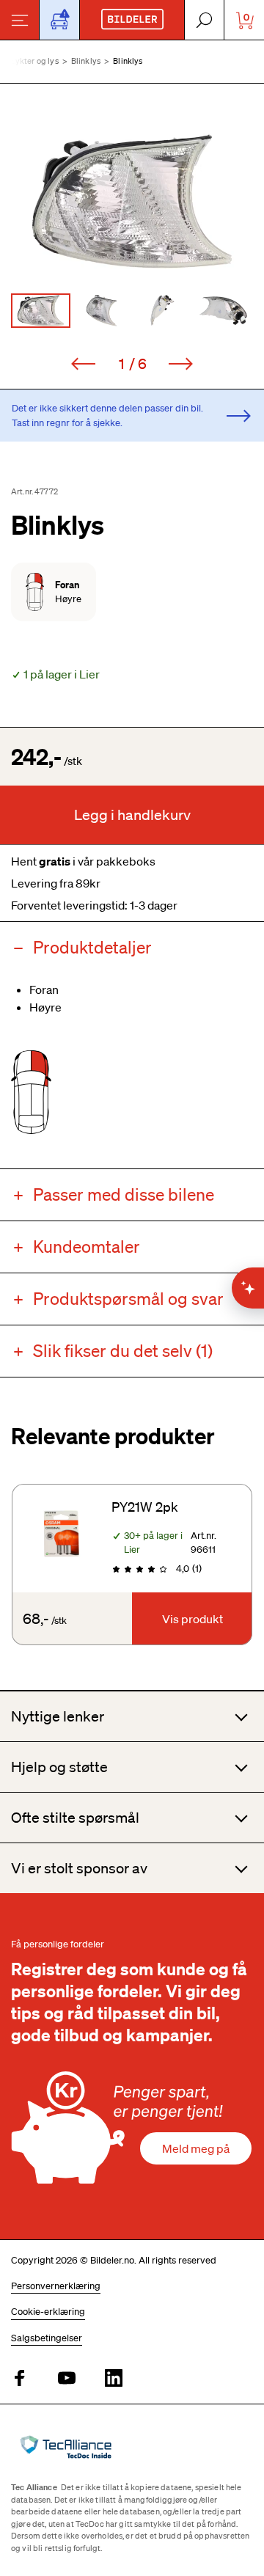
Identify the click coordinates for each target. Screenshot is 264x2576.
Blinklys (86, 61)
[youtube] (67, 2379)
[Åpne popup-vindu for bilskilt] (59, 20)
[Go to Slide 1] (41, 311)
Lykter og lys (35, 61)
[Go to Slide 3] (162, 311)
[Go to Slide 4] (223, 311)
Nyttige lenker (58, 1716)
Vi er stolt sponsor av (79, 1868)
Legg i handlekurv (132, 815)
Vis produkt (192, 1619)
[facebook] (20, 2379)
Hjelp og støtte (59, 1767)
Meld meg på (196, 2148)
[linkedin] (114, 2379)
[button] (132, 201)
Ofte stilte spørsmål (75, 1818)
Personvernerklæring (56, 2286)
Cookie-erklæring (48, 2312)
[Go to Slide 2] (102, 311)
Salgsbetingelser (47, 2338)
